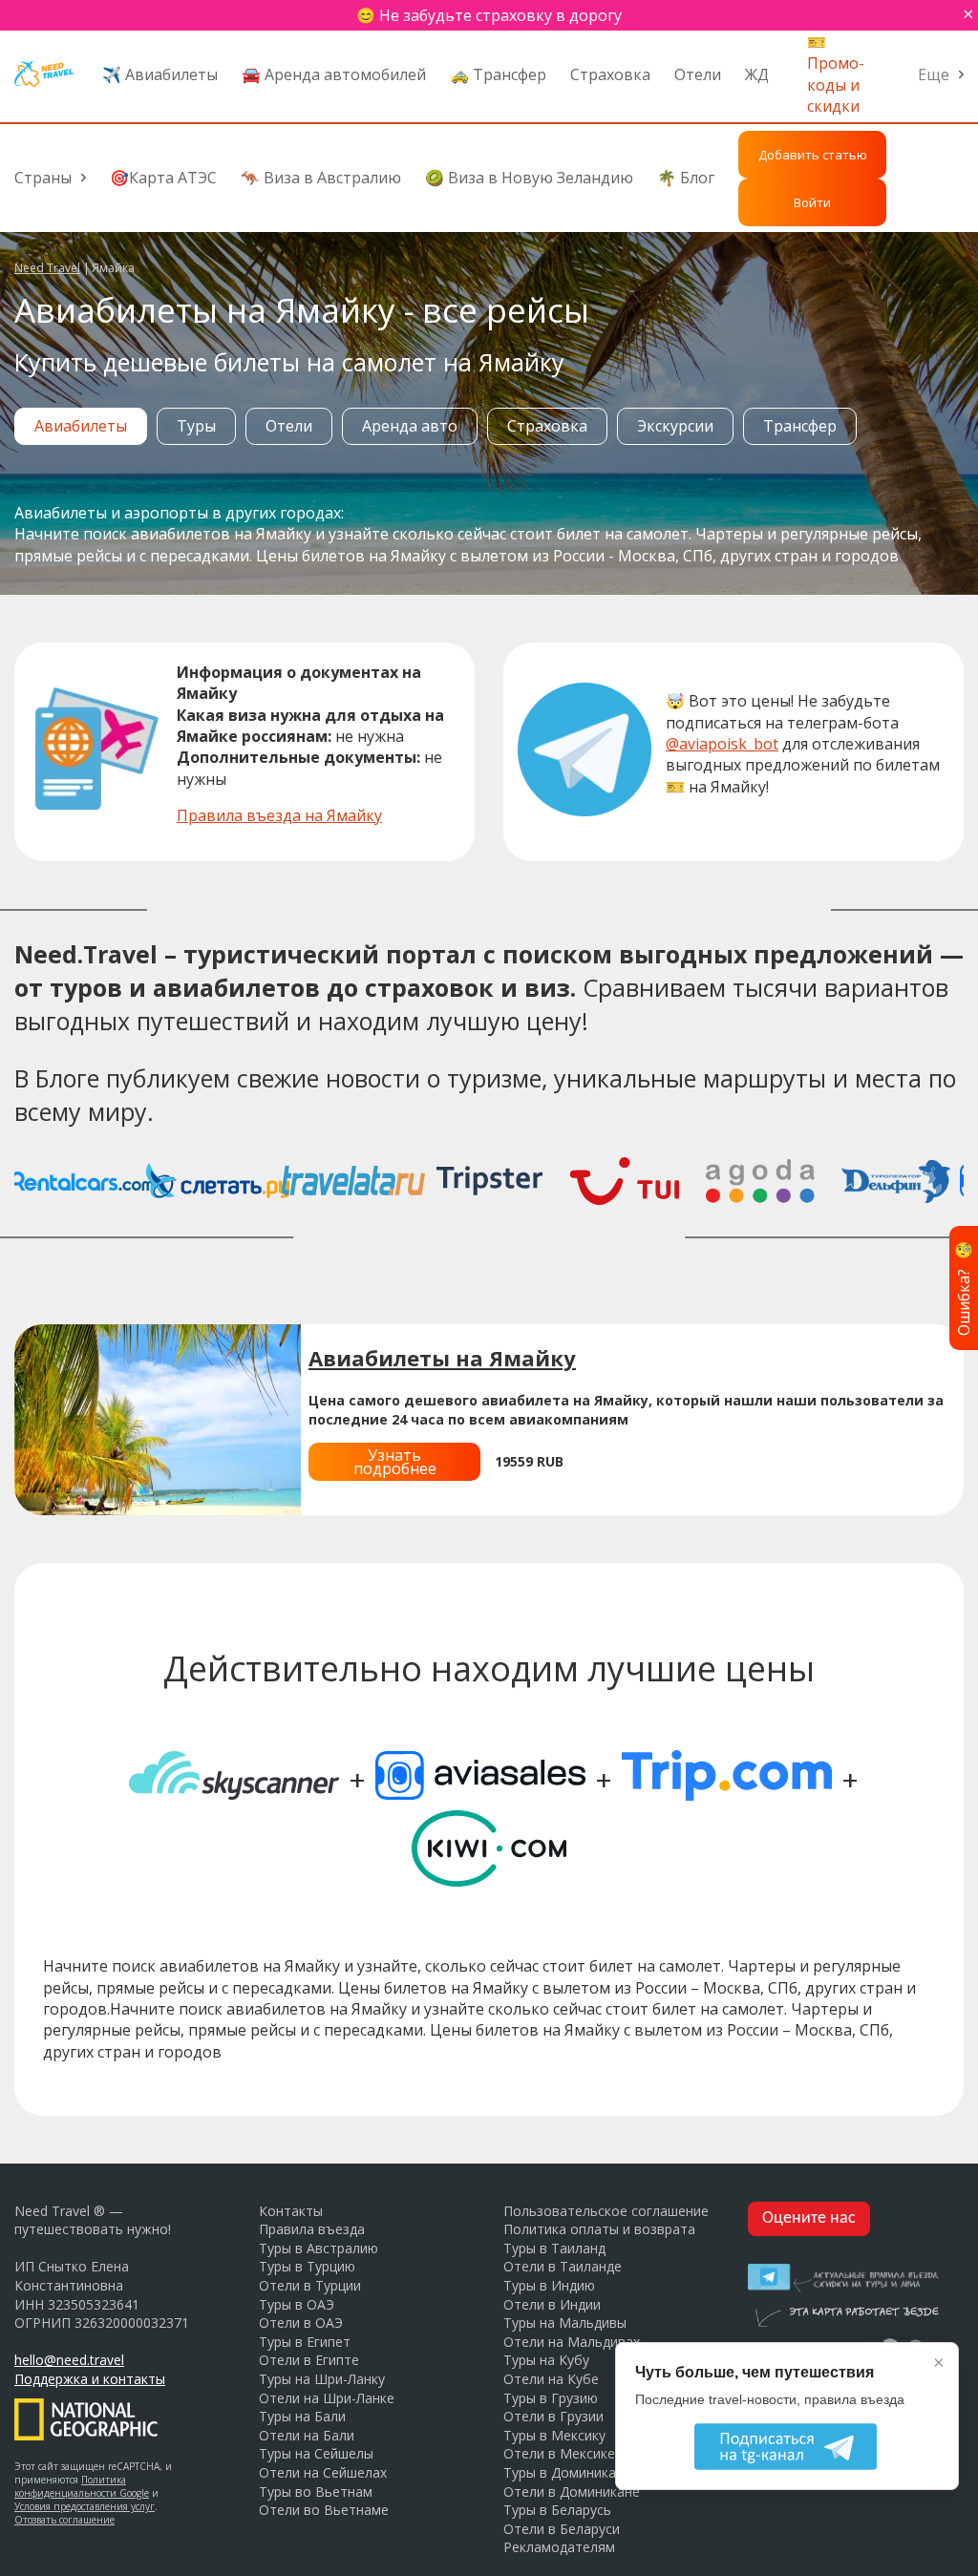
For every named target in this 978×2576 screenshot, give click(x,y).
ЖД (757, 74)
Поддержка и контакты (90, 2379)
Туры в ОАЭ (297, 2304)
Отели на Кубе (551, 2379)
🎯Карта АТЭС (163, 178)
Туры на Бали (302, 2416)
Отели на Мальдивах (572, 2342)
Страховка (610, 74)
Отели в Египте (309, 2360)
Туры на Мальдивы (565, 2323)
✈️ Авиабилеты (160, 74)
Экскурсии (675, 426)
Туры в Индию (549, 2285)
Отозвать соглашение (64, 2520)
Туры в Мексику (554, 2435)
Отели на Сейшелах (323, 2472)
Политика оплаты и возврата (599, 2229)
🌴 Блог (686, 178)
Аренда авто (410, 426)
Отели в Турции (310, 2285)
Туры (196, 426)
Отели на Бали (307, 2435)
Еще (934, 74)
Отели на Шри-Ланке (327, 2398)
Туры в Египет (305, 2342)
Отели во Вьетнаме (324, 2510)
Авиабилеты (81, 426)
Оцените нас (809, 2218)
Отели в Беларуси (562, 2529)
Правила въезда (312, 2229)
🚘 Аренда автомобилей (334, 74)
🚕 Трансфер (498, 74)
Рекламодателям (559, 2547)
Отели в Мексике (559, 2453)
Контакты (291, 2211)
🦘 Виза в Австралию (321, 178)
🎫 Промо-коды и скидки (836, 74)
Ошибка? (964, 1288)
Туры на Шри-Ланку (322, 2379)
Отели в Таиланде (563, 2266)
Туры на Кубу (546, 2360)
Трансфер (800, 426)
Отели (698, 74)
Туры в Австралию (319, 2248)
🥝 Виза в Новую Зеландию (529, 178)
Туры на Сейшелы (316, 2453)
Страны (43, 178)
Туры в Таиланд (554, 2248)
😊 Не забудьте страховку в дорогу (489, 15)
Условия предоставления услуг (85, 2506)
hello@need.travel (69, 2360)
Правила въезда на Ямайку (279, 815)
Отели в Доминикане (572, 2492)
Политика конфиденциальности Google (82, 2486)
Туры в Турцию (307, 2266)
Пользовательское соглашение (606, 2211)
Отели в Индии (552, 2304)
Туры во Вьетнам (316, 2492)
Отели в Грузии (553, 2416)
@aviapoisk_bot (722, 744)
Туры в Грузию (551, 2398)
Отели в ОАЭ (301, 2323)
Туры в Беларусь (557, 2510)
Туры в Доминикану (567, 2472)
